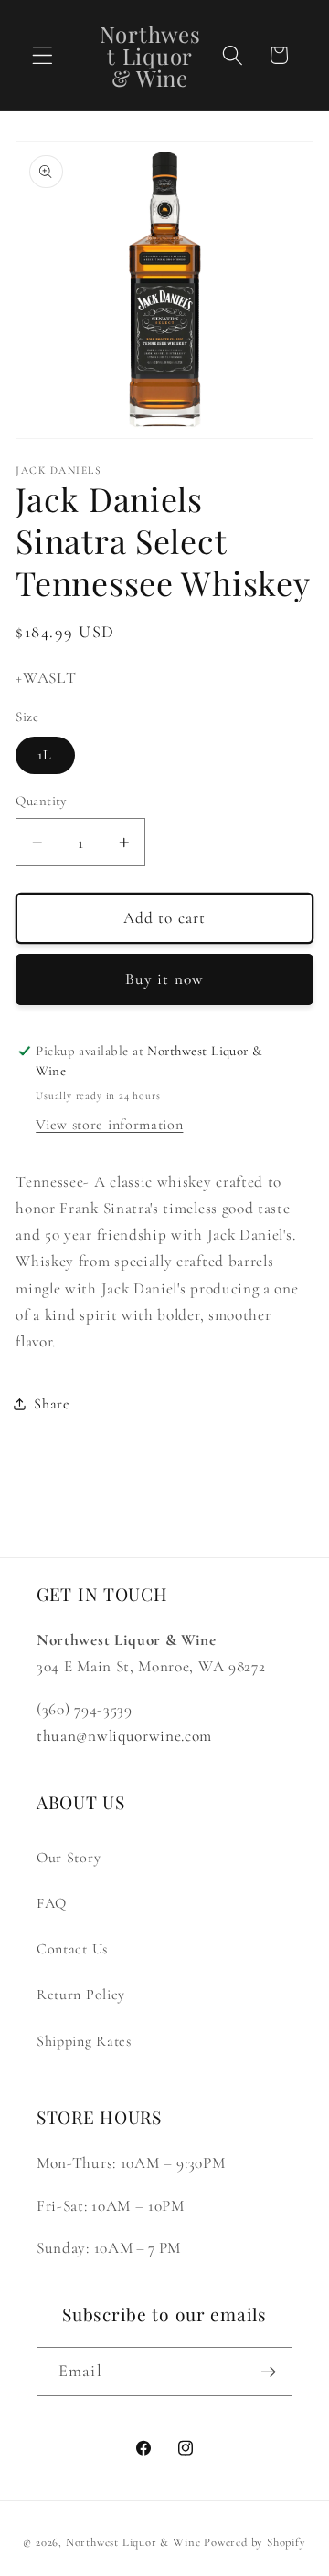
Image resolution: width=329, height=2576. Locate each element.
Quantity (42, 801)
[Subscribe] (268, 2372)
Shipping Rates (84, 2041)
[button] (42, 55)
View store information (109, 1125)
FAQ (52, 1903)
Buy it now (165, 979)
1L (45, 755)
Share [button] (52, 1404)
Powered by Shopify (255, 2542)
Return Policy (81, 1995)
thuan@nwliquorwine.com (124, 1736)
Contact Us (72, 1949)
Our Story (69, 1858)
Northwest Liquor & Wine (133, 2542)
